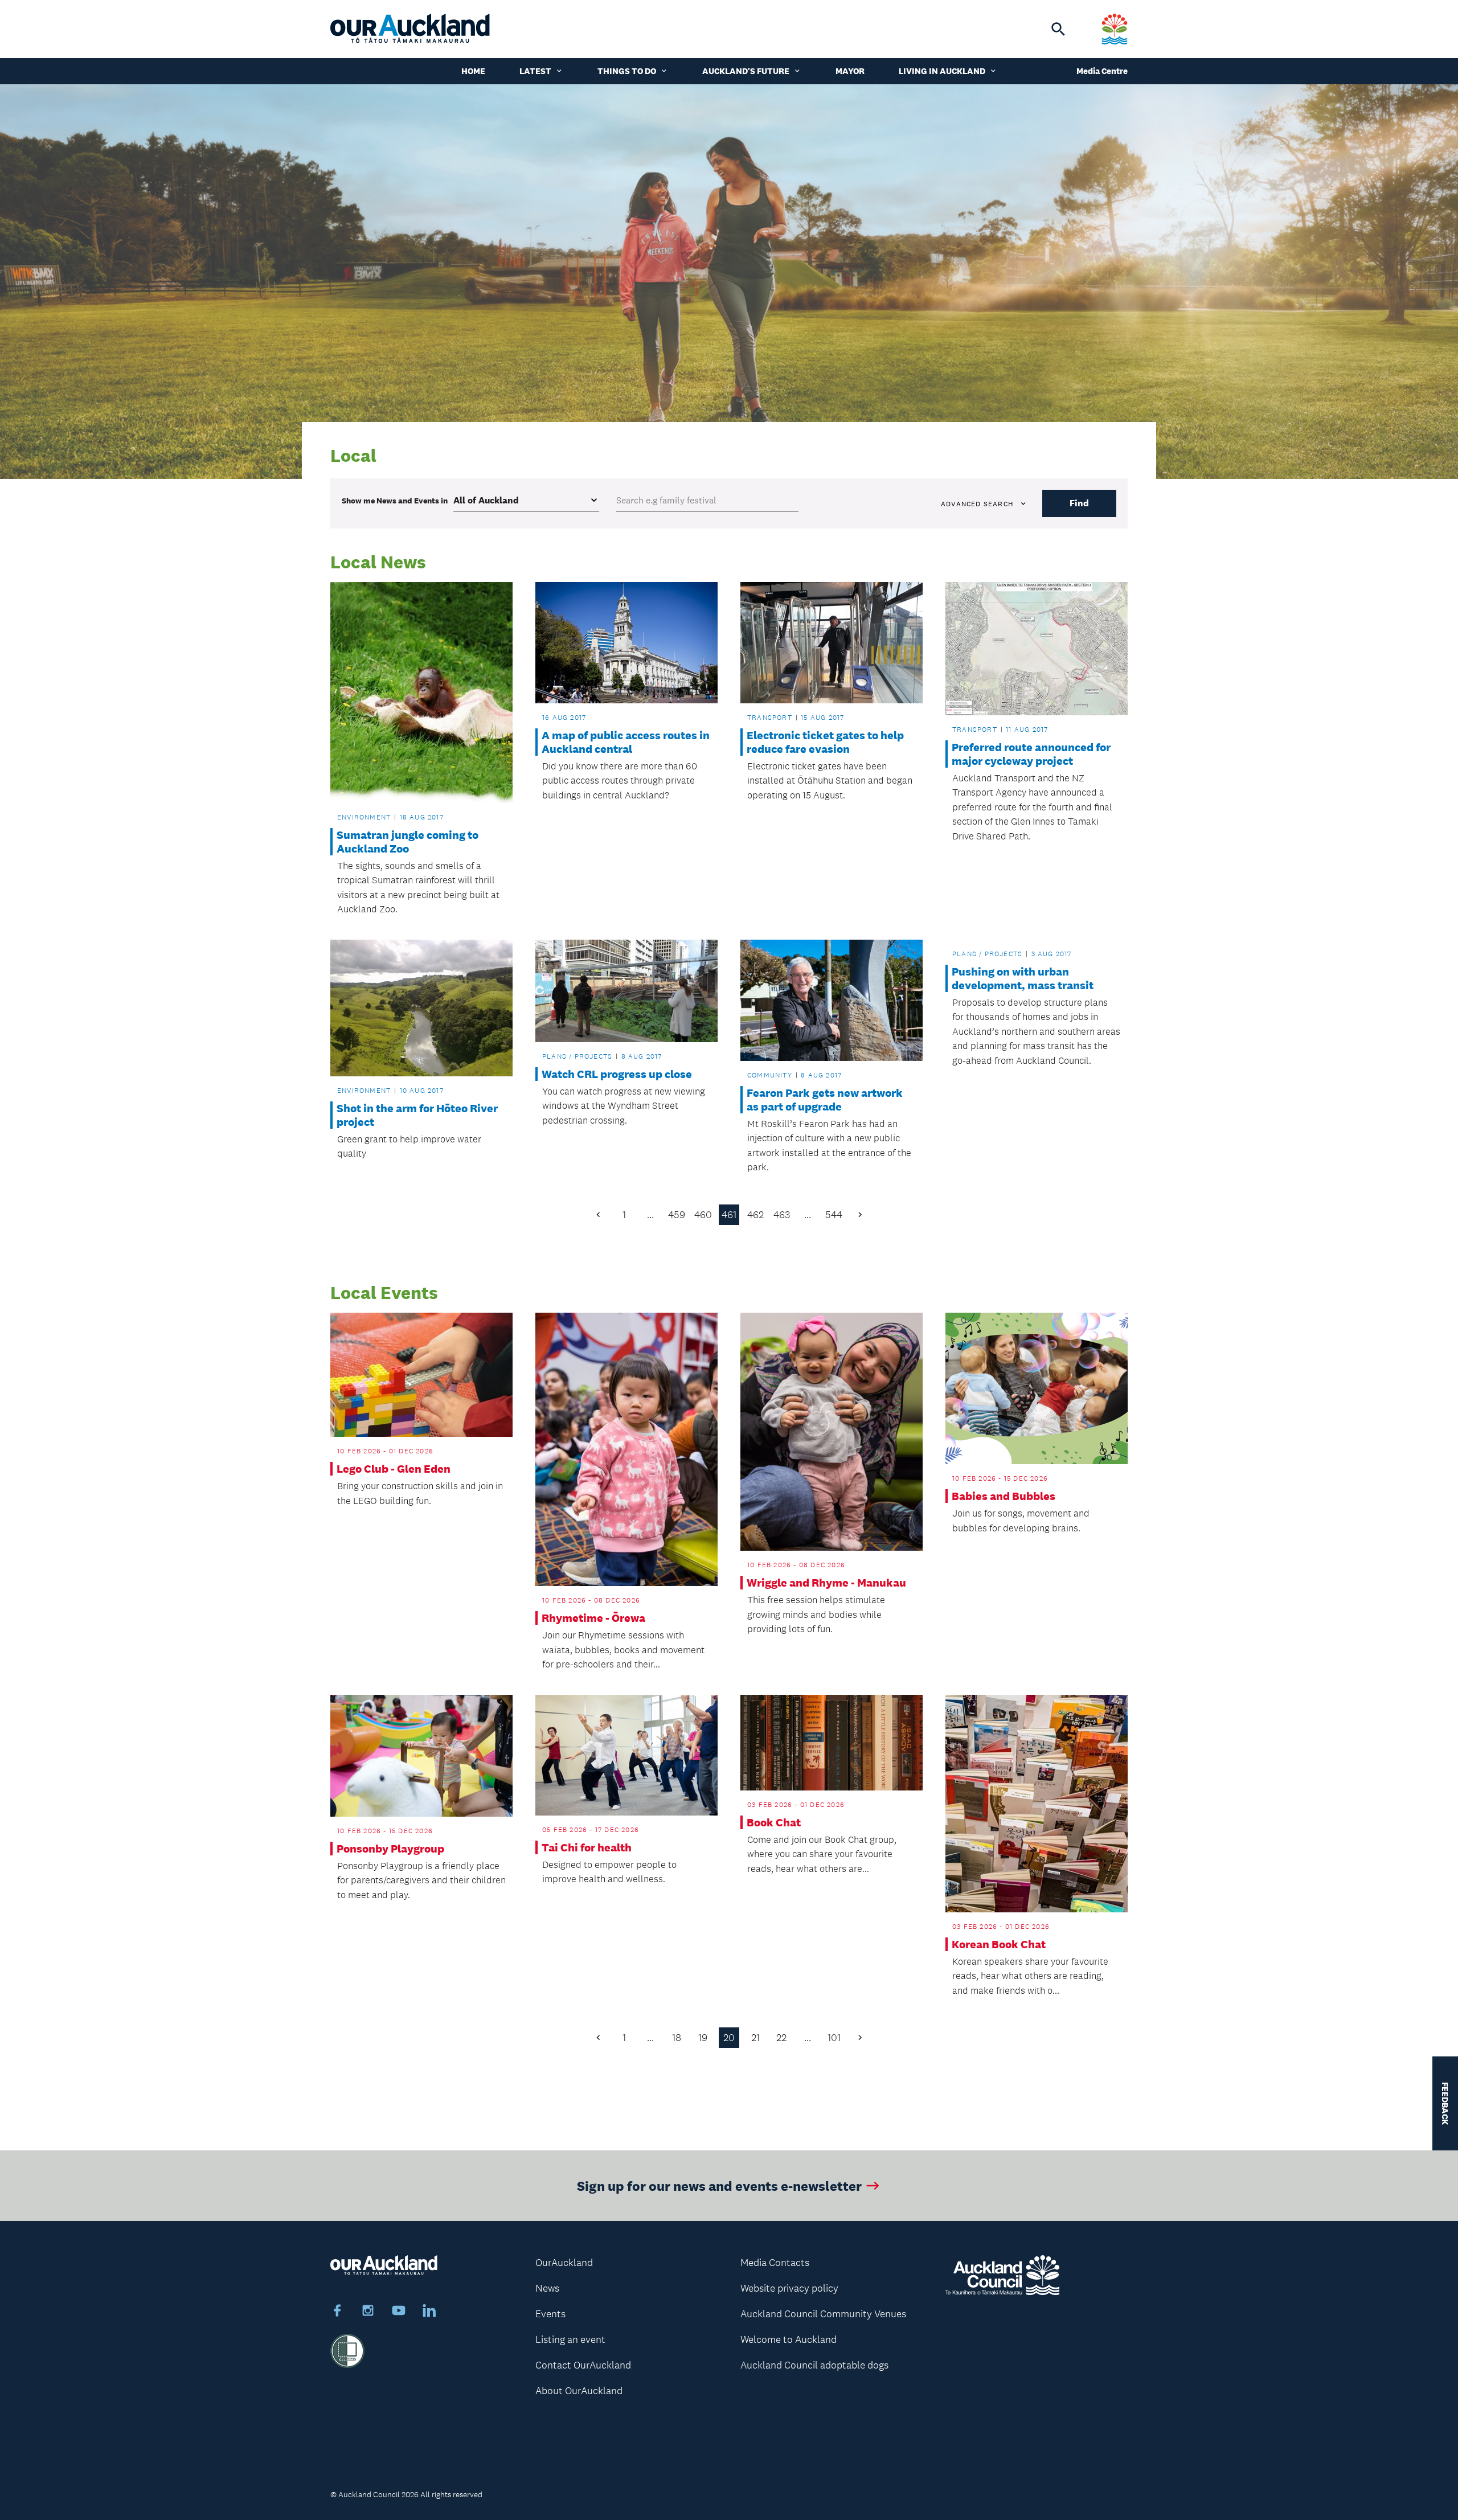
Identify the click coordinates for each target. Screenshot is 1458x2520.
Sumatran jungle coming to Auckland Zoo (407, 842)
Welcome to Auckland (789, 2339)
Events (550, 2314)
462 (755, 1215)
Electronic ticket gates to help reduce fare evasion (825, 742)
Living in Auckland (942, 71)
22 (781, 2038)
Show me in (395, 501)
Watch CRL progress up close (617, 1074)
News (547, 2288)
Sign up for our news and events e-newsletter (719, 2185)
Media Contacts (775, 2263)
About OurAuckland (579, 2391)
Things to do (627, 71)
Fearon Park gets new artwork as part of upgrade (825, 1100)
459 (677, 1215)
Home (473, 71)
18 (677, 2038)
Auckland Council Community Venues (823, 2314)
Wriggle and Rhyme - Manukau (826, 1583)
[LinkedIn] (429, 2312)
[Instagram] (368, 2312)
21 (755, 2038)
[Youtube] (399, 2312)
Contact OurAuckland (583, 2365)
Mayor (850, 71)
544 (834, 1215)
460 (703, 1215)
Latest (535, 71)
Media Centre (1102, 71)
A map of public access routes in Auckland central (626, 742)
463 (782, 1215)
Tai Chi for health (587, 1847)
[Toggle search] (1058, 29)
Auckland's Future (746, 71)
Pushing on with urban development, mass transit (1023, 978)
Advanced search (977, 504)
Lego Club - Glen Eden (394, 1469)
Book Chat (774, 1822)
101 (834, 2038)
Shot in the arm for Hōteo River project (417, 1115)
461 (729, 1215)
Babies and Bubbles (1004, 1496)
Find (1079, 503)
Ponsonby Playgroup (390, 1849)
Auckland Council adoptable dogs (814, 2365)
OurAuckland (564, 2263)
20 (729, 2038)
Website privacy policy (789, 2288)
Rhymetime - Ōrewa (593, 1618)
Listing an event (570, 2339)
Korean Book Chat (999, 1944)
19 (703, 2038)
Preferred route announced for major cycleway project (1031, 754)
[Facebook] (337, 2312)
